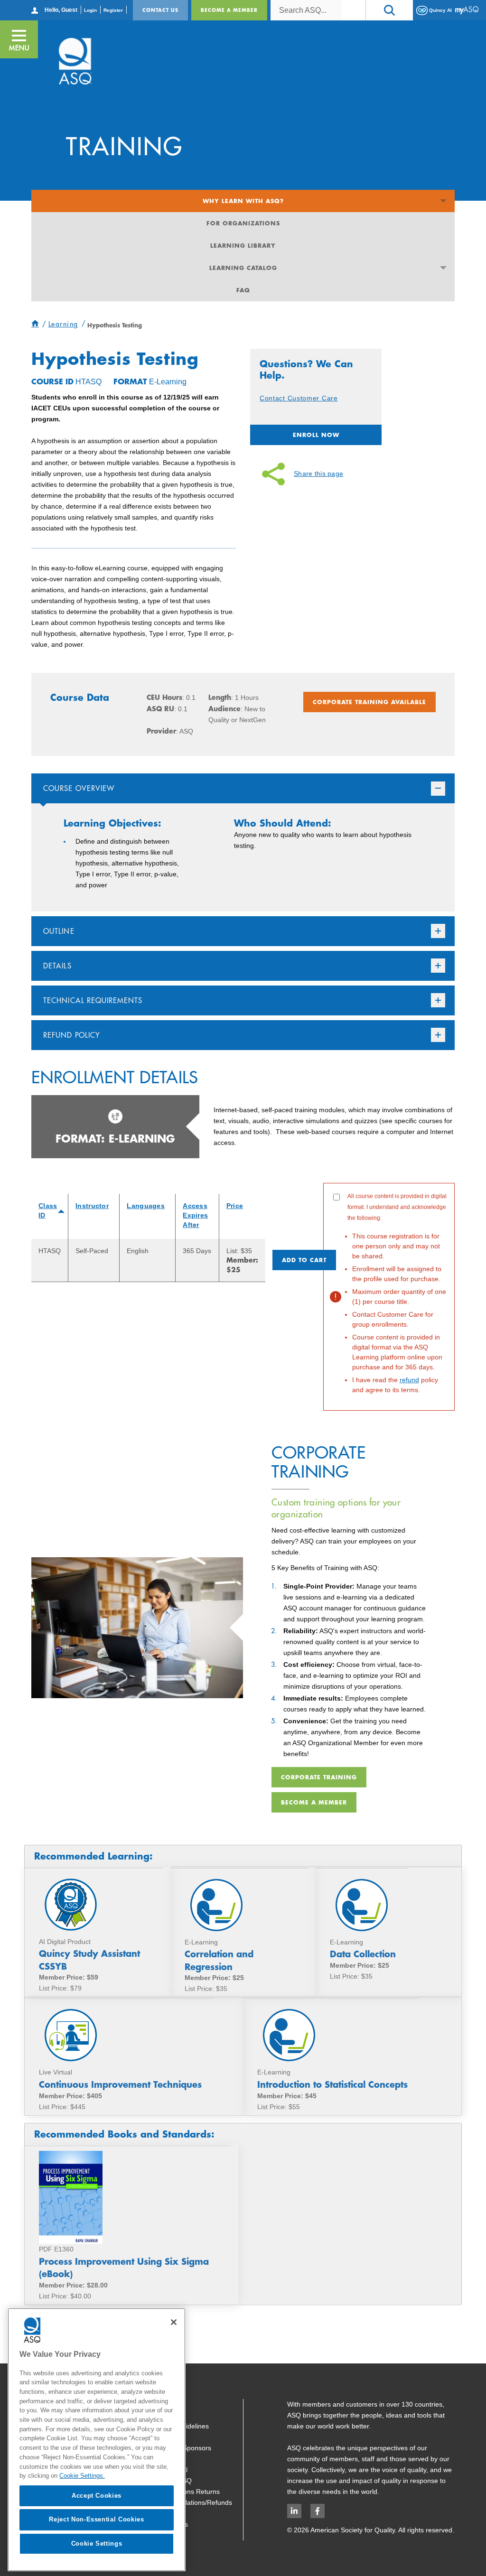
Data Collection (363, 1954)
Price (235, 1206)
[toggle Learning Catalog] (444, 268)
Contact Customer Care (299, 398)
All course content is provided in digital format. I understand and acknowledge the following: (397, 1293)
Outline (59, 931)
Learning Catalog (243, 268)
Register (113, 10)
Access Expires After (195, 1215)
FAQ (243, 290)
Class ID (48, 1210)
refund (409, 1380)
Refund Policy (72, 1035)
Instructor (92, 1206)
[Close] (174, 2322)
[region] (97, 2440)
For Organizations (243, 223)
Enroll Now (316, 435)
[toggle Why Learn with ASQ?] (444, 201)
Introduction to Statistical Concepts (332, 2084)
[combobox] (306, 10)
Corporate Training (319, 1777)
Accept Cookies (97, 2496)
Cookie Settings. (82, 2476)
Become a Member (229, 10)
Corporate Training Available (369, 702)
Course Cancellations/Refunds (187, 2502)
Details (57, 966)
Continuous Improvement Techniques (120, 2084)
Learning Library (243, 245)
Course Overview (79, 788)
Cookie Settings (97, 2543)
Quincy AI (440, 10)
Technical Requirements (93, 1000)
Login (90, 10)
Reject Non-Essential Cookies (96, 2519)
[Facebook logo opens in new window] (318, 2511)
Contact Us (160, 10)
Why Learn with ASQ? (243, 201)
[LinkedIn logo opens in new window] (294, 2511)
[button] (389, 10)
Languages (146, 1206)
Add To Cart (304, 1260)
